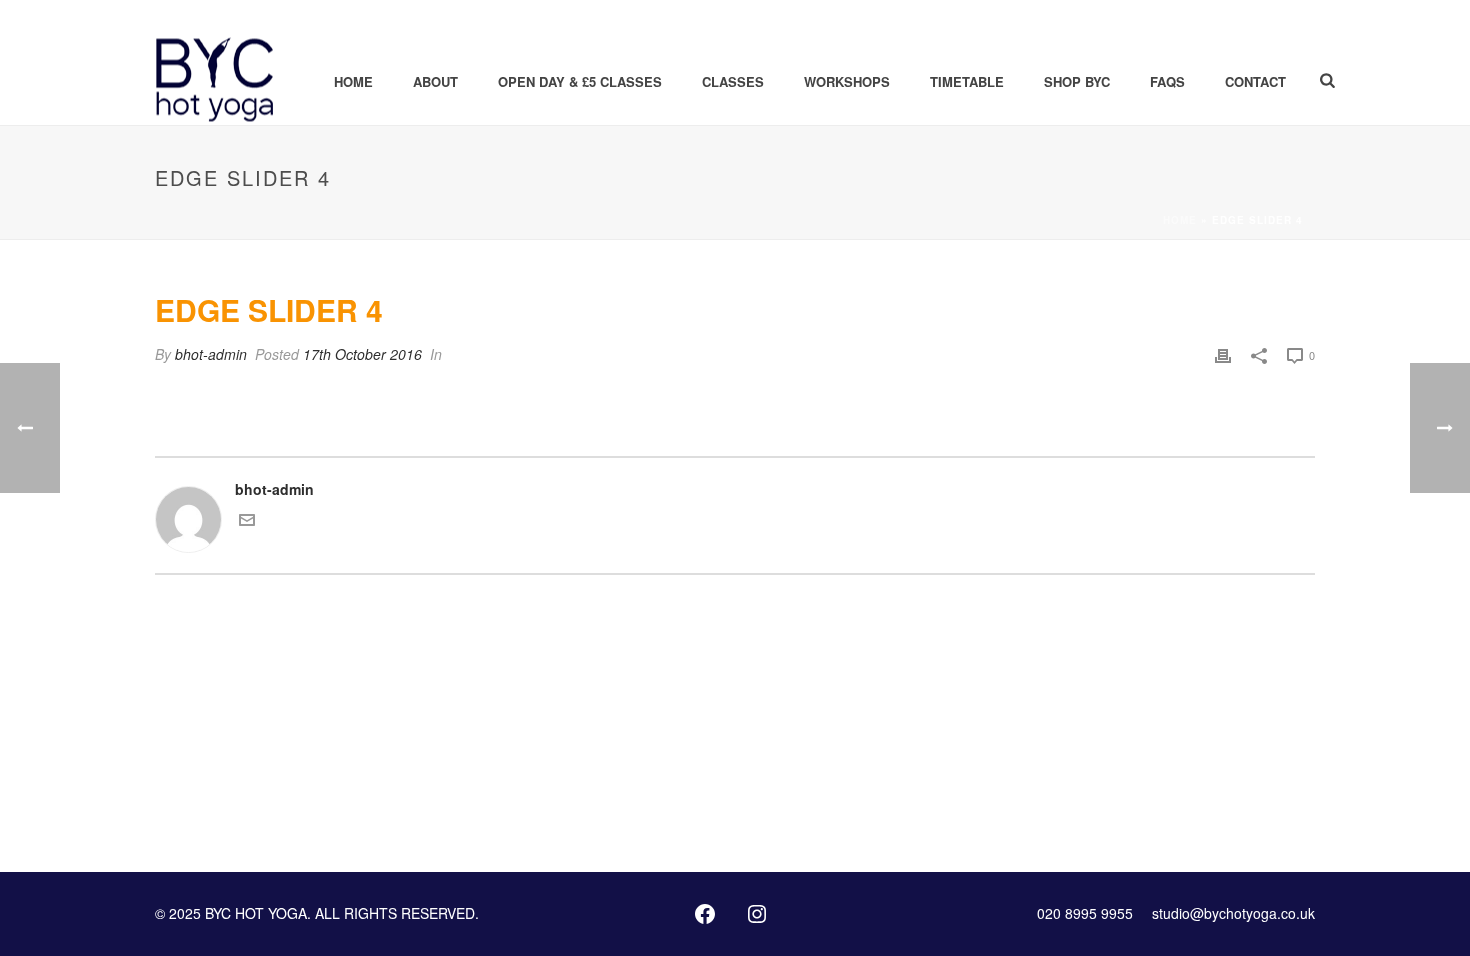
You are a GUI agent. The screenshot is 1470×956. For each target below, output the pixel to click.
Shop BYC (1077, 81)
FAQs (1167, 81)
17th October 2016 (362, 354)
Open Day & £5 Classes (580, 81)
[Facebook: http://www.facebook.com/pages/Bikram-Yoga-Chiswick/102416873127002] (705, 914)
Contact (1255, 81)
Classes (733, 81)
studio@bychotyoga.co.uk (1233, 913)
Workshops (847, 81)
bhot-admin (211, 354)
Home (353, 81)
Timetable (967, 81)
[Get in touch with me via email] (247, 522)
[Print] (1223, 354)
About (435, 81)
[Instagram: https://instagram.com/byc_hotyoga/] (757, 914)
